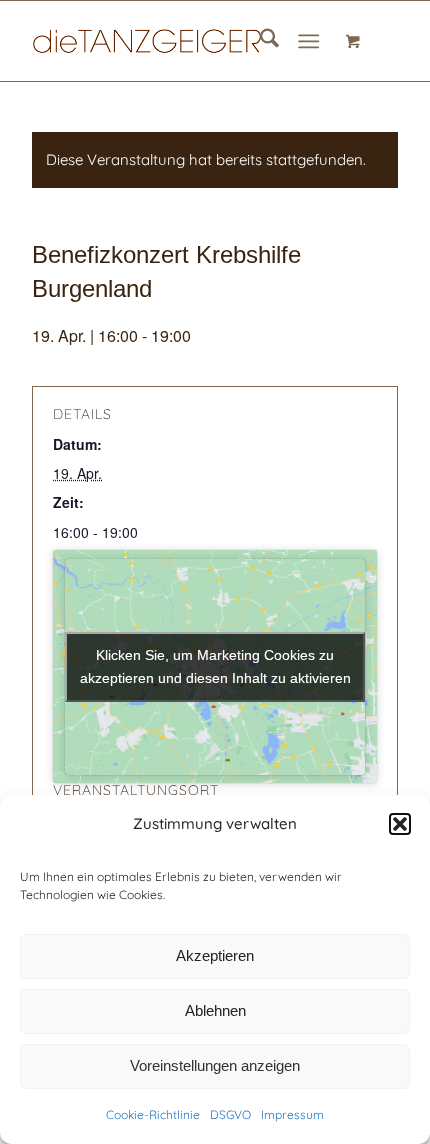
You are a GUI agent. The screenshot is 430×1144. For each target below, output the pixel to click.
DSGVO (230, 1114)
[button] (400, 824)
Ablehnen (215, 1010)
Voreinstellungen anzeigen (215, 1065)
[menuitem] (259, 41)
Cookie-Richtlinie (153, 1114)
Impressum (292, 1114)
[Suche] (259, 41)
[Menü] (308, 41)
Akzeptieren (215, 955)
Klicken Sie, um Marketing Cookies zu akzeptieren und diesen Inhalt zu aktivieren (215, 666)
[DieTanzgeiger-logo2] (178, 41)
